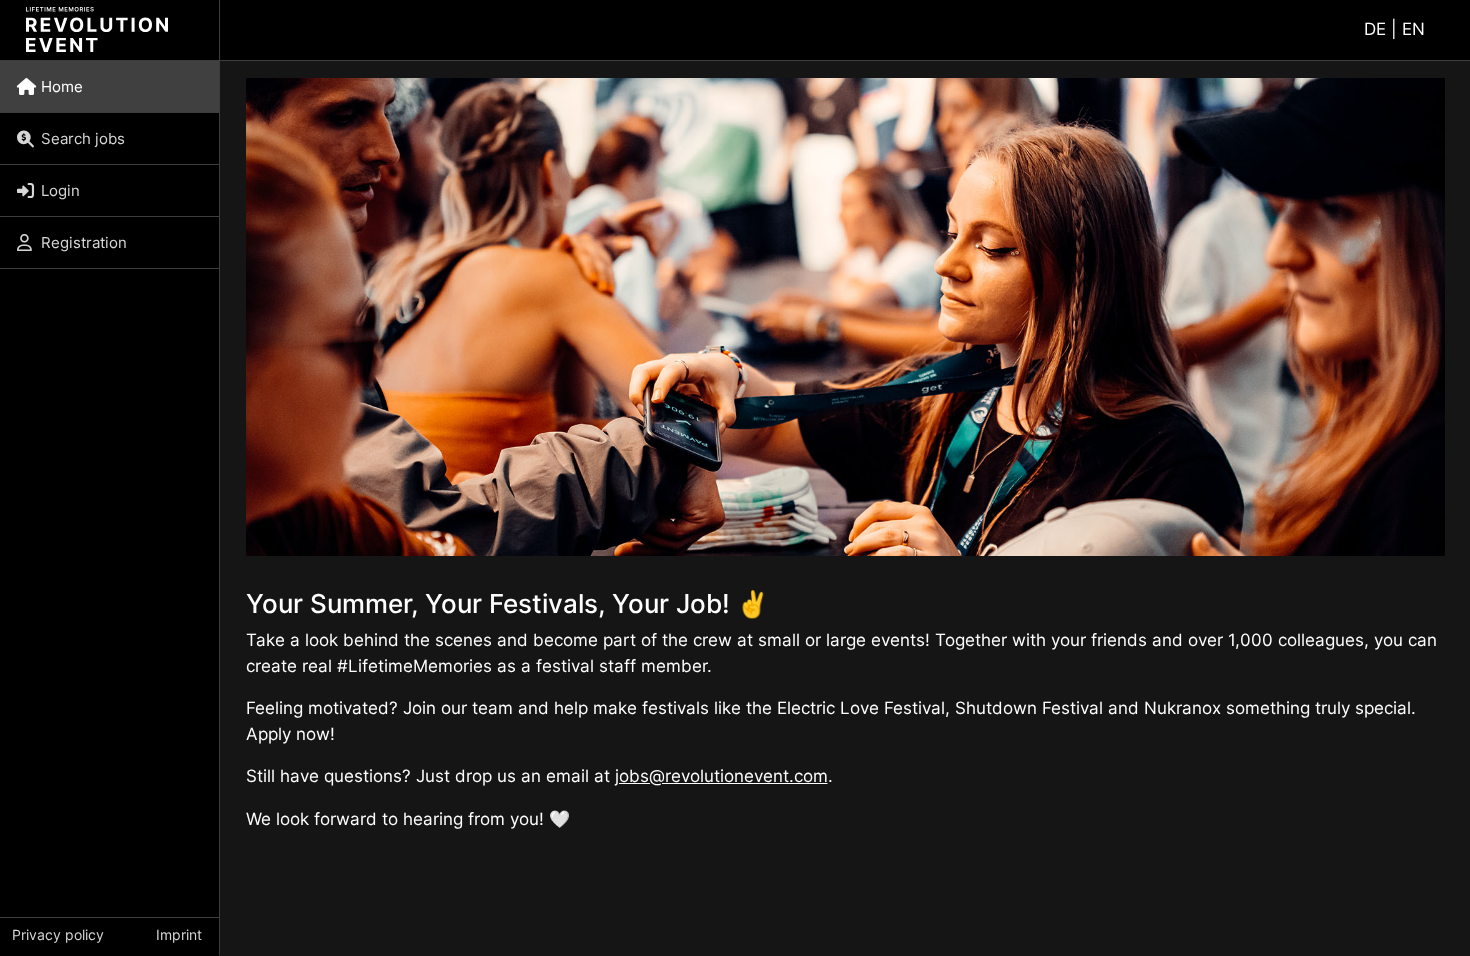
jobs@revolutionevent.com (721, 776)
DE (1375, 29)
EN (1413, 29)
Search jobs (83, 138)
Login (60, 190)
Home (62, 86)
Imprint (179, 934)
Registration (84, 242)
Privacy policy (58, 934)
